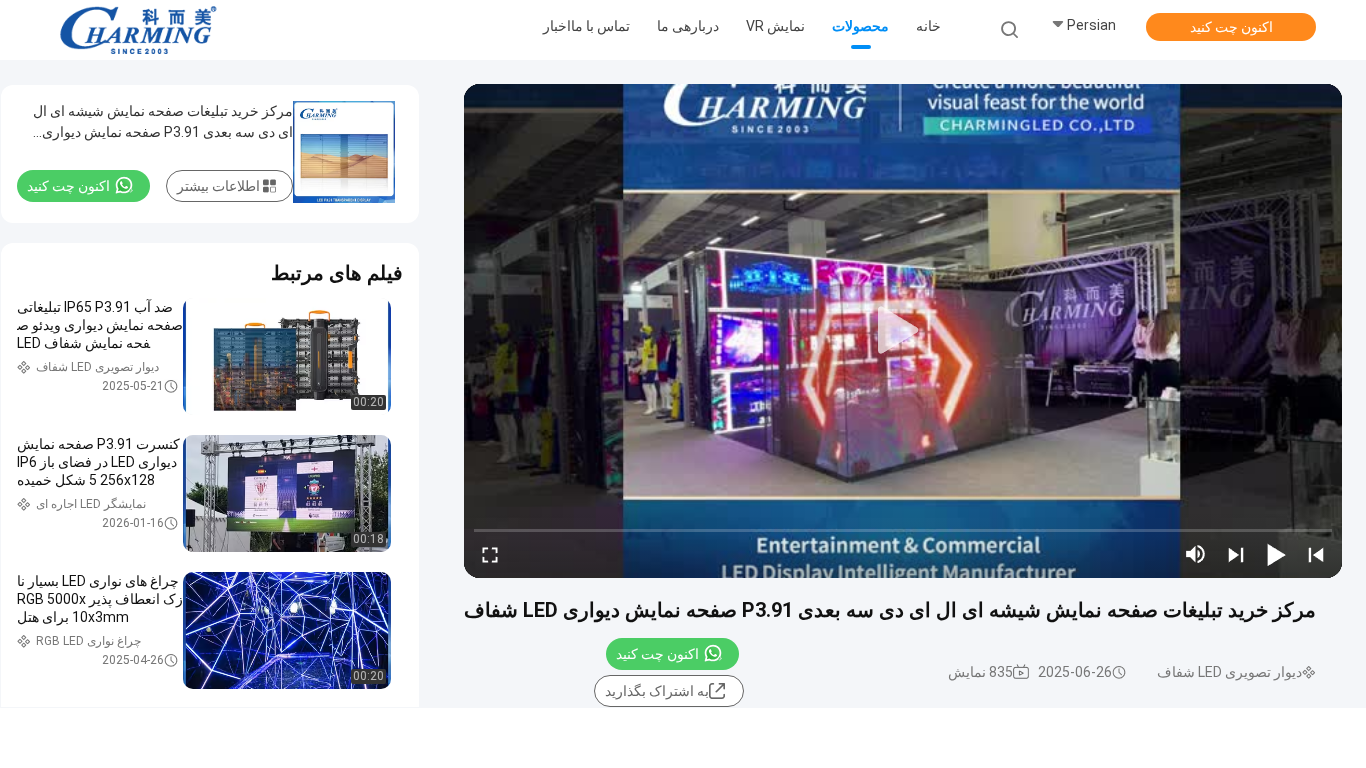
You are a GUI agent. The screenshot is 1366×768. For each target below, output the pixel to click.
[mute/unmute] (1196, 554)
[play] (903, 331)
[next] (1236, 554)
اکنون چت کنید (1231, 27)
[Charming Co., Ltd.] (138, 30)
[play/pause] (1276, 554)
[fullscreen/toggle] (490, 554)
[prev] (1316, 554)
